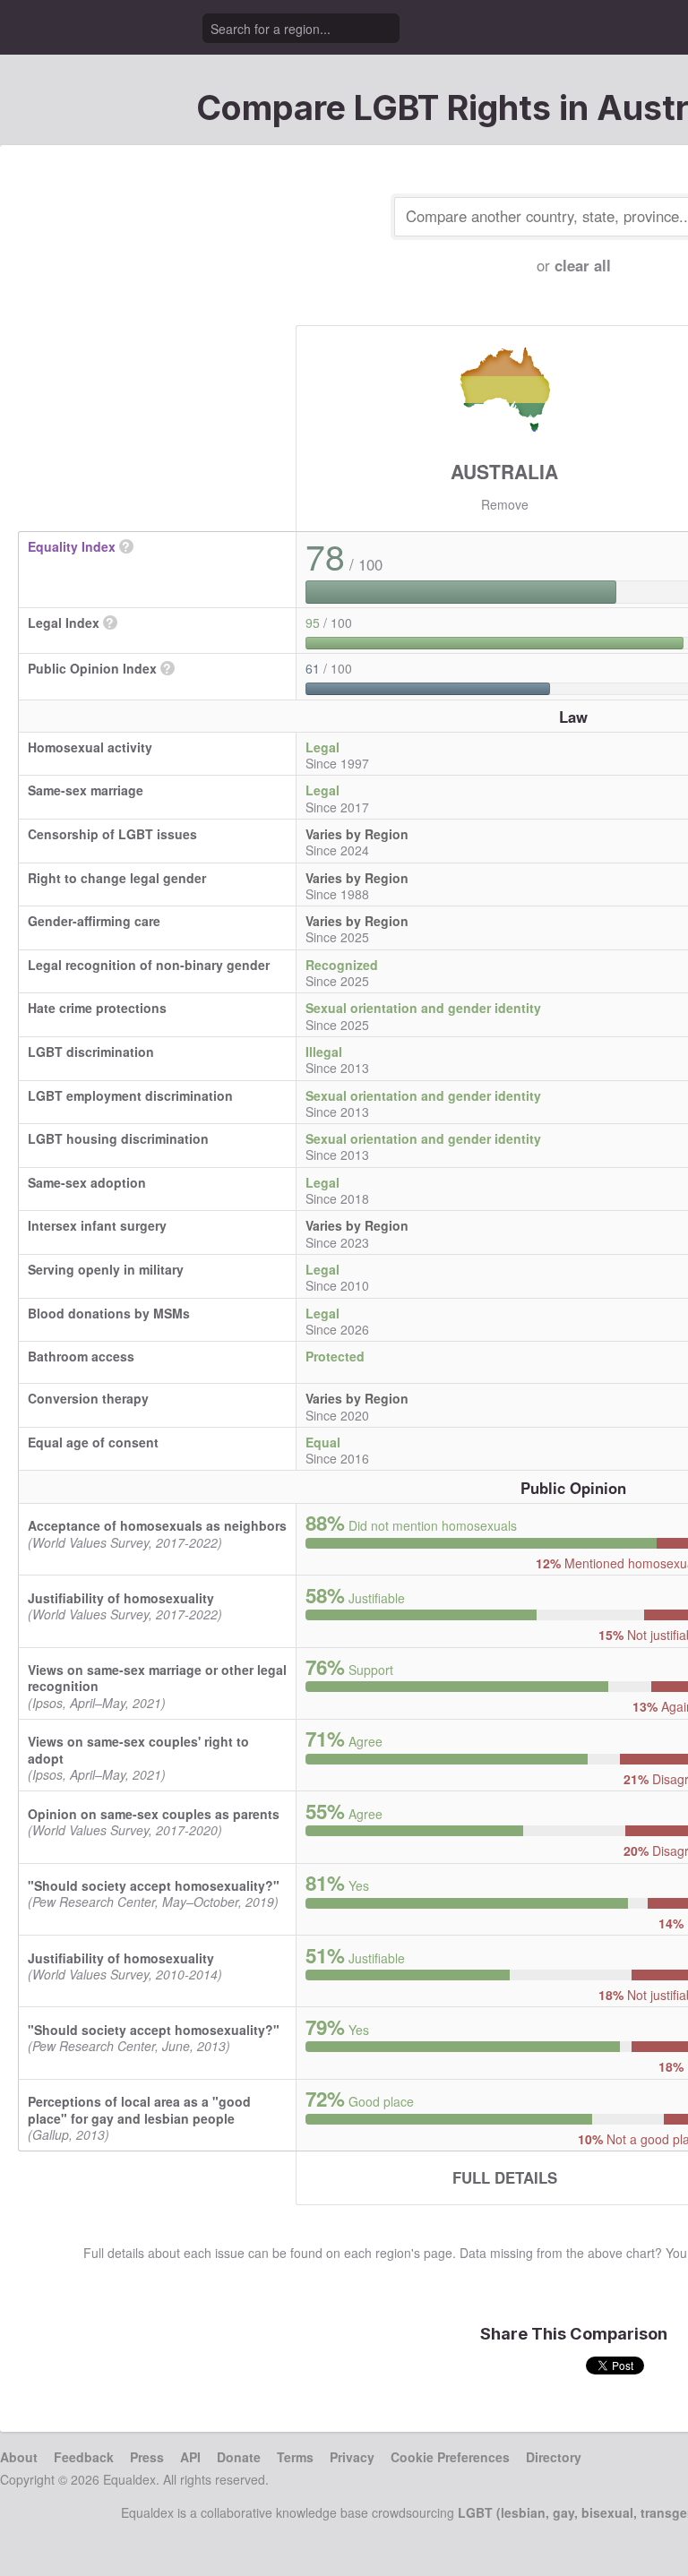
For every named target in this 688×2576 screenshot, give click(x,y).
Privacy (352, 2457)
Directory (554, 2457)
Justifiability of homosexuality (121, 1598)
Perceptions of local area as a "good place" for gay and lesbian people (139, 2109)
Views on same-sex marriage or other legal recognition (157, 1678)
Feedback (84, 2457)
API (190, 2457)
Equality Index (72, 546)
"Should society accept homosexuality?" (154, 1885)
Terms (295, 2457)
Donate (239, 2457)
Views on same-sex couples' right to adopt (138, 1749)
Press (147, 2457)
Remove (505, 504)
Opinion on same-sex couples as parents (154, 1814)
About (19, 2457)
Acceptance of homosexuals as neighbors (157, 1525)
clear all (583, 265)
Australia (504, 471)
